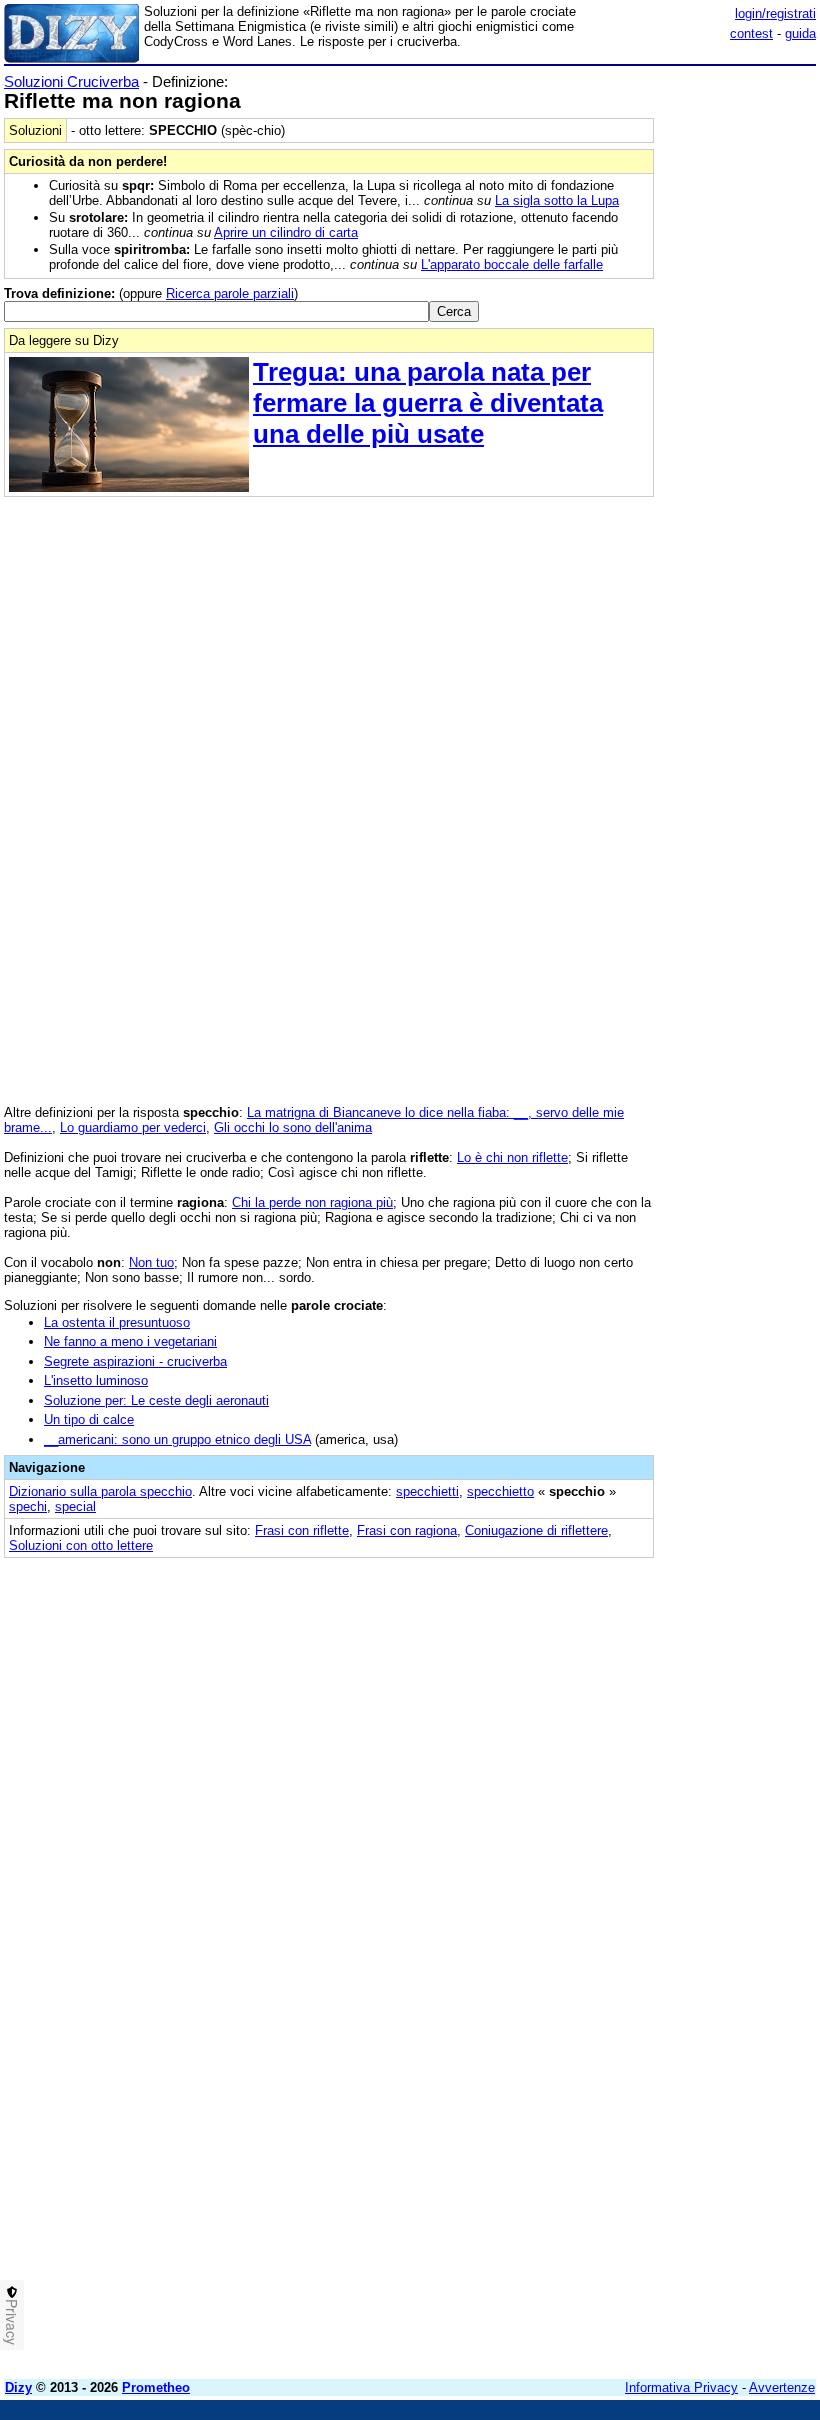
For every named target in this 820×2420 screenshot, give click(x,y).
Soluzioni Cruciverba (71, 81)
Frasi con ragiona (407, 1530)
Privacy (12, 2322)
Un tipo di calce (89, 1419)
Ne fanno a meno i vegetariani (130, 1341)
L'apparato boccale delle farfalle (512, 264)
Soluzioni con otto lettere (81, 1545)
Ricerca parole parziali (230, 293)
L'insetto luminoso (96, 1380)
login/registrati (775, 13)
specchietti (427, 1491)
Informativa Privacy (681, 2387)
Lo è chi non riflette (512, 1157)
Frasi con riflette (302, 1530)
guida (800, 33)
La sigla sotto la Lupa (557, 200)
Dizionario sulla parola (100, 1491)
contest (751, 33)
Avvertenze (782, 2387)
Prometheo (156, 2387)
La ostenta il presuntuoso (117, 1322)
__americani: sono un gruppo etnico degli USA (177, 1439)
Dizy (18, 2387)
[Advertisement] (666, 1696)
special (75, 1506)
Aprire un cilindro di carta (286, 232)
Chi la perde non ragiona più (312, 1202)
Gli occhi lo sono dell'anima (293, 1127)
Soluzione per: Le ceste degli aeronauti (156, 1400)
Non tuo (151, 1262)
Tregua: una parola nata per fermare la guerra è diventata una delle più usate (428, 403)
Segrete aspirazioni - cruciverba (135, 1361)
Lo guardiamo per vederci (133, 1127)
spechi (28, 1506)
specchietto (500, 1491)
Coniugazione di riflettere (536, 1530)
